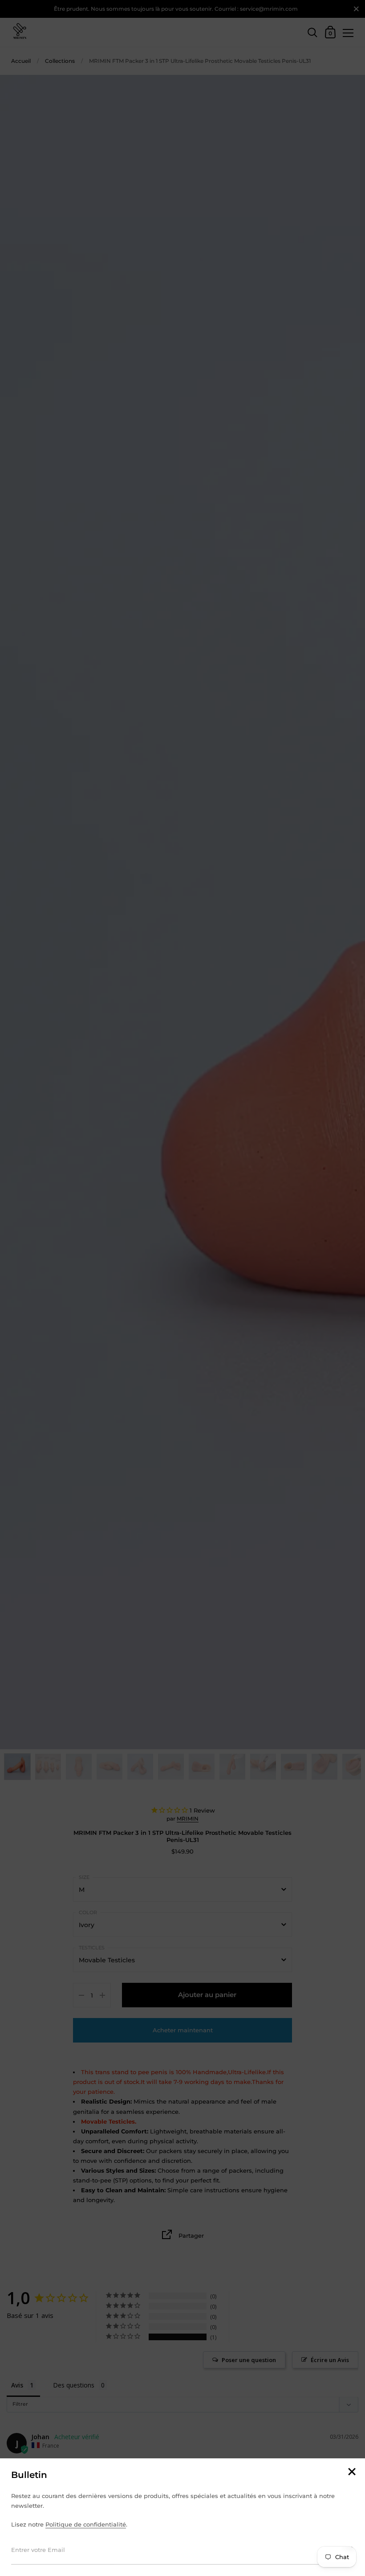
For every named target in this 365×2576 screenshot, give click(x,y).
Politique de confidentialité (86, 2524)
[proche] (352, 2472)
